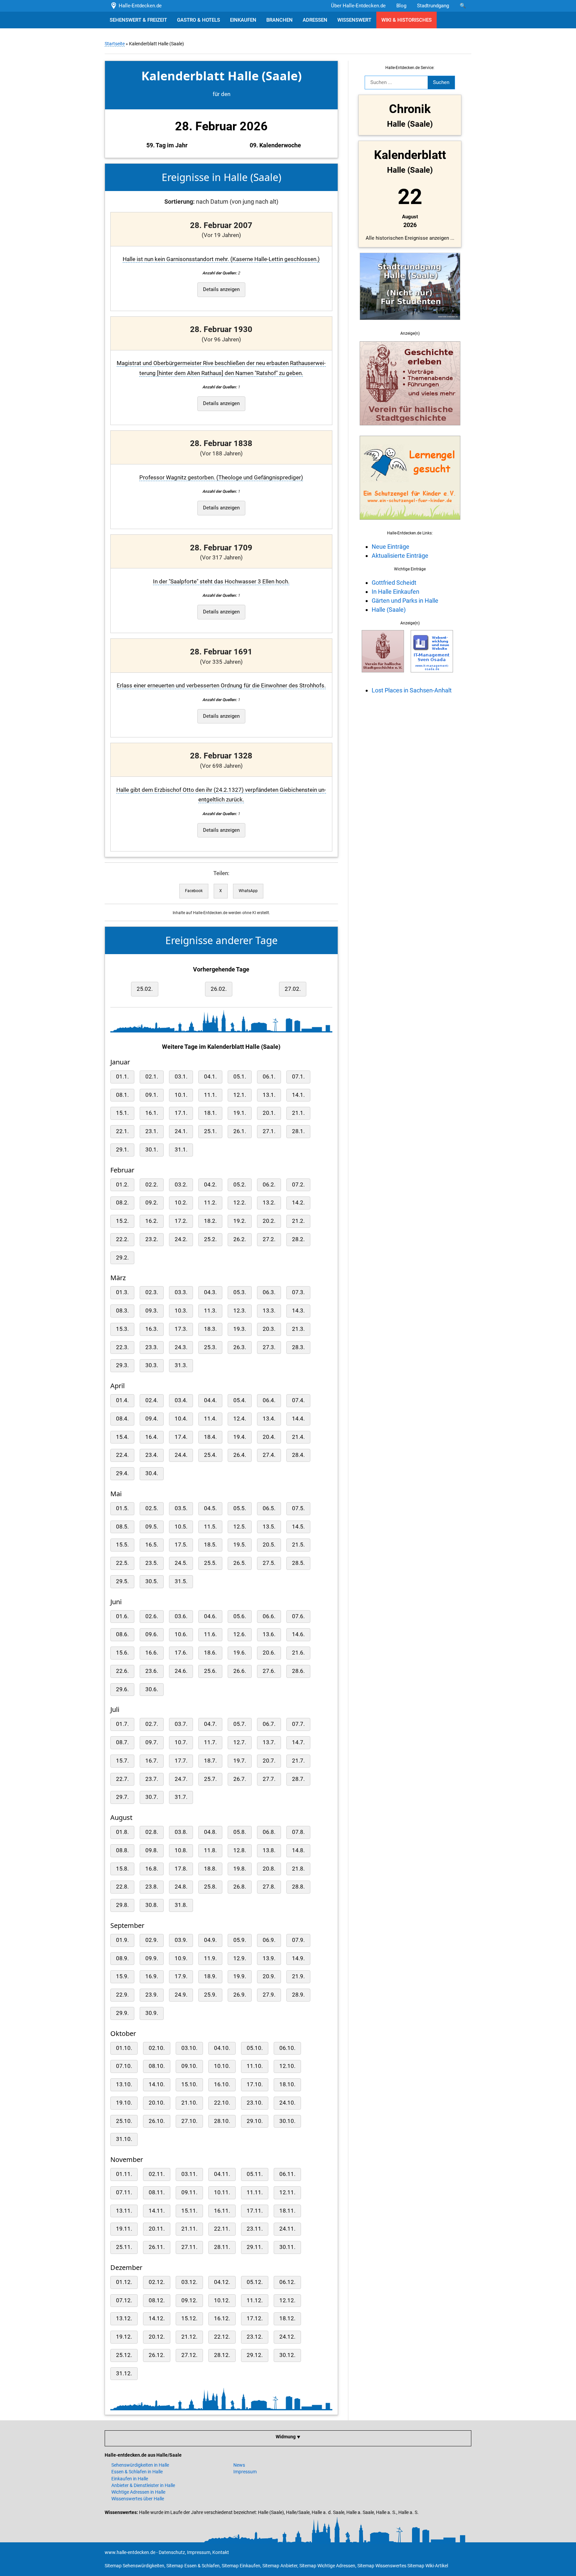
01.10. (124, 2048)
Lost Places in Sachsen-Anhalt (412, 690)
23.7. (152, 1779)
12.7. (240, 1742)
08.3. (122, 1311)
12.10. (287, 2066)
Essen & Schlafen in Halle (137, 2472)
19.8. (240, 1869)
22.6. (122, 1671)
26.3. (240, 1347)
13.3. (269, 1311)
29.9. (122, 2013)
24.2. (181, 1239)
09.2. (152, 1203)
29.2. (122, 1258)
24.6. (181, 1671)
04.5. (210, 1508)
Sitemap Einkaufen (241, 2566)
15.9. (122, 1976)
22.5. (122, 1563)
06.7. (269, 1724)
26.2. (240, 1239)
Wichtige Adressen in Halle (138, 2492)
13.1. (269, 1095)
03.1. (181, 1077)
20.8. (269, 1869)
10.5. (181, 1527)
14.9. (298, 1958)
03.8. (181, 1832)
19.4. (240, 1437)
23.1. (152, 1131)
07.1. (298, 1077)
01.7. (122, 1724)
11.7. (210, 1742)
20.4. (269, 1437)
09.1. (152, 1095)
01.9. (122, 1940)
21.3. (298, 1329)
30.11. (287, 2247)
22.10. (222, 2103)
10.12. (222, 2300)
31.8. (181, 1905)
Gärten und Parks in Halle (405, 601)
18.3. (210, 1329)
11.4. (210, 1419)
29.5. (122, 1581)
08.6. (122, 1634)
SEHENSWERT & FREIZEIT (138, 20)
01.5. (122, 1508)
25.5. (210, 1563)
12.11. (287, 2192)
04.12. (222, 2282)
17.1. (181, 1113)
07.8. (298, 1832)
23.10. (255, 2103)
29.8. (122, 1905)
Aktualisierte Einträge (400, 556)
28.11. (222, 2247)
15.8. (122, 1869)
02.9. (152, 1940)
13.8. (269, 1850)
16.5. (152, 1545)
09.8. (152, 1850)
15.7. (122, 1761)
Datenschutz (172, 2552)
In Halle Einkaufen (395, 592)
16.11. (222, 2211)
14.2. (298, 1203)
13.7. (269, 1742)
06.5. (269, 1508)
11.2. (210, 1203)
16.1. (152, 1113)
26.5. (240, 1563)
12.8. (240, 1850)
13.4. (269, 1419)
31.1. (181, 1150)
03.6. (181, 1616)
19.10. (124, 2103)
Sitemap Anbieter (280, 2566)
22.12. (222, 2337)
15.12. (189, 2318)
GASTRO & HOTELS (198, 20)
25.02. (145, 989)
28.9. (298, 1995)
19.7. (240, 1761)
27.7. (269, 1779)
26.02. (219, 989)
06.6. (269, 1616)
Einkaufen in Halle (130, 2479)
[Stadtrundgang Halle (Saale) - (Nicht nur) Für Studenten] (410, 324)
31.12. (124, 2373)
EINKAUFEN (243, 20)
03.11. (189, 2174)
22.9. (122, 1995)
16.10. (222, 2084)
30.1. (152, 1150)
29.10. (255, 2121)
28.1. (298, 1131)
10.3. (181, 1311)
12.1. (240, 1095)
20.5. (269, 1545)
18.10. (287, 2084)
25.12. (124, 2355)
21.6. (298, 1653)
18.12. (287, 2318)
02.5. (152, 1508)
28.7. (298, 1779)
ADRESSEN (315, 20)
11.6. (210, 1634)
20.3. (269, 1329)
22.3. (122, 1347)
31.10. (124, 2139)
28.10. (222, 2121)
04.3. (210, 1292)
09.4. (152, 1419)
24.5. (181, 1563)
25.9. (210, 1995)
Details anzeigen (221, 289)
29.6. (122, 1689)
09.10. (189, 2066)
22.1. (122, 1131)
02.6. (152, 1616)
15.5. (122, 1545)
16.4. (152, 1437)
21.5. (298, 1545)
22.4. (122, 1455)
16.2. (152, 1221)
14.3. (298, 1311)
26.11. (157, 2247)
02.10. (157, 2048)
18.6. (210, 1653)
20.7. (269, 1761)
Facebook (194, 891)
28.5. (298, 1563)
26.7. (240, 1779)
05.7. (240, 1724)
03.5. (181, 1508)
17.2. (181, 1221)
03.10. (189, 2048)
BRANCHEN (279, 20)
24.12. (287, 2337)
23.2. (152, 1239)
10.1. (181, 1095)
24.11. (287, 2229)
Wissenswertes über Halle (138, 2499)
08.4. (122, 1419)
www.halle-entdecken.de (130, 2552)
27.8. (269, 1887)
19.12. (124, 2337)
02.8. (152, 1832)
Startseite (115, 44)
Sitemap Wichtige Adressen (327, 2566)
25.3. (210, 1347)
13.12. (124, 2318)
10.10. (222, 2066)
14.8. (298, 1850)
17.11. (255, 2211)
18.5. (210, 1545)
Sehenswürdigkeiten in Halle (140, 2465)
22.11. (222, 2229)
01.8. (122, 1832)
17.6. (181, 1653)
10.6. (181, 1634)
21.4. (298, 1437)
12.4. (240, 1419)
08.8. (122, 1850)
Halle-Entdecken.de (139, 6)
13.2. (269, 1203)
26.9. (240, 1995)
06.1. (269, 1077)
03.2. (181, 1185)
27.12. (189, 2355)
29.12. (255, 2355)
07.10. (124, 2066)
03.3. (181, 1292)
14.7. (298, 1742)
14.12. (157, 2318)
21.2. (298, 1221)
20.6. (269, 1653)
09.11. (189, 2192)
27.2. (269, 1239)
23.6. (152, 1671)
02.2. (152, 1185)
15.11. (189, 2211)
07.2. (298, 1185)
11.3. (210, 1311)
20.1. (269, 1113)
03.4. (181, 1400)
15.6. (122, 1653)
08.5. (122, 1527)
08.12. (157, 2300)
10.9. (181, 1958)
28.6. (298, 1671)
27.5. (269, 1563)
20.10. (157, 2103)
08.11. (157, 2192)
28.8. (298, 1887)
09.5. (152, 1527)
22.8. (122, 1887)
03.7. (181, 1724)
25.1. (210, 1131)
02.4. (152, 1400)
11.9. (210, 1958)
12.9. (240, 1958)
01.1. (122, 1077)
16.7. (152, 1761)
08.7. (122, 1742)
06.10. (287, 2048)
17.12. (255, 2318)
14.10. (157, 2084)
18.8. (210, 1869)
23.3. (152, 1347)
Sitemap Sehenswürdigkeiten (134, 2566)
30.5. (152, 1581)
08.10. (157, 2066)
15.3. (122, 1329)
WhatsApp (248, 891)
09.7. (152, 1742)
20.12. (157, 2337)
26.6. (240, 1671)
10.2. (181, 1203)
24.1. (181, 1131)
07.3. (298, 1292)
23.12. (255, 2337)
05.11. (255, 2174)
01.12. (124, 2282)
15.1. (122, 1113)
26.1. (240, 1131)
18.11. (287, 2211)
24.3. (181, 1347)
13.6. (269, 1634)
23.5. (152, 1563)
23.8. (152, 1887)
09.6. (152, 1634)
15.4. (122, 1437)
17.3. (181, 1329)
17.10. (255, 2084)
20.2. (269, 1221)
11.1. (210, 1095)
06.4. (269, 1400)
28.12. (222, 2355)
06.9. (269, 1940)
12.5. (240, 1527)
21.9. (298, 1976)
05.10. (255, 2048)
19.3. (240, 1329)
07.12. (124, 2300)
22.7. (122, 1779)
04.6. (210, 1616)
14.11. (157, 2211)
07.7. (298, 1724)
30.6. (152, 1689)
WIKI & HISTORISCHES (406, 20)
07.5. (298, 1508)
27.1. (269, 1131)
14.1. (298, 1095)
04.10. (222, 2048)
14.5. (298, 1527)
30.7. (152, 1797)
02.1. (152, 1077)
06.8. (269, 1832)
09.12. (189, 2300)
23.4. (152, 1455)
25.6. (210, 1671)
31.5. (181, 1581)
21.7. (298, 1761)
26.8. (240, 1887)
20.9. (269, 1976)
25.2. (210, 1239)
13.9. (269, 1958)
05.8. (240, 1832)
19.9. (240, 1976)
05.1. (240, 1077)
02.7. (152, 1724)
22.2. (122, 1239)
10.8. (181, 1850)
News (239, 2465)
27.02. (293, 989)
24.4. (181, 1455)
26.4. (240, 1455)
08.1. (122, 1095)
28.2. (298, 1239)
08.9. (122, 1958)
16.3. (152, 1329)
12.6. (240, 1634)
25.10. (124, 2121)
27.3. (269, 1347)
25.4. (210, 1455)
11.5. (210, 1527)
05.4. (240, 1400)
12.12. (287, 2300)
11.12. (255, 2300)
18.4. (210, 1437)
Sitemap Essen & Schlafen (193, 2566)
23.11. (255, 2229)
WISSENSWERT (354, 20)
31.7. (181, 1797)
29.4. (122, 1473)
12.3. (240, 1311)
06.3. (269, 1292)
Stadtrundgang (433, 6)
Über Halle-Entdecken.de (358, 6)
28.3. (298, 1347)
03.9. (181, 1940)
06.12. (287, 2282)
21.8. (298, 1869)
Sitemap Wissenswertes (382, 2566)
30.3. (152, 1365)
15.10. (189, 2084)
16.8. (152, 1869)
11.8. (210, 1850)
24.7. (181, 1779)
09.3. (152, 1311)
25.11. (124, 2247)
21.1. (298, 1113)
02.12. (157, 2282)
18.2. (210, 1221)
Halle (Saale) (389, 610)
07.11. (124, 2192)
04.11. (222, 2174)
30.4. (152, 1473)
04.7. (210, 1724)
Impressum (245, 2472)
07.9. (298, 1940)
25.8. (210, 1887)
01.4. (122, 1400)
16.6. (152, 1653)
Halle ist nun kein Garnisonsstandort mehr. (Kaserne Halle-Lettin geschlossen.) (221, 259)
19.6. (240, 1653)
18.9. (210, 1976)
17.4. (181, 1437)
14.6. (298, 1634)
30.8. (152, 1905)
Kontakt (221, 2552)
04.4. (210, 1400)
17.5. (181, 1545)
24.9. (181, 1995)
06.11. (287, 2174)
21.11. (189, 2229)
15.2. (122, 1221)
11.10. (255, 2066)
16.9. (152, 1976)
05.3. (240, 1292)
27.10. (189, 2121)
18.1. (210, 1113)
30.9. (152, 2013)
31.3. (181, 1365)
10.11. (222, 2192)
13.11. (124, 2211)
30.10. (287, 2121)
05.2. (240, 1185)
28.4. (298, 1455)
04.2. (210, 1185)
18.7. (210, 1761)
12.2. (240, 1203)
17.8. (181, 1869)
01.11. (124, 2174)
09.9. (152, 1958)
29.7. (122, 1797)
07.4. (298, 1400)
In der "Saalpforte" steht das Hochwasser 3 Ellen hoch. (221, 582)
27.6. (269, 1671)
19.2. (240, 1221)
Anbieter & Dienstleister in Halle (143, 2485)
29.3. (122, 1365)
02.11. (157, 2174)
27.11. (189, 2247)
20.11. (157, 2229)
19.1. (240, 1113)
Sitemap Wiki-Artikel (428, 2566)
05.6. (240, 1616)
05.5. (240, 1508)
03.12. (189, 2282)
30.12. (287, 2355)
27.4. (269, 1455)
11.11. (255, 2192)
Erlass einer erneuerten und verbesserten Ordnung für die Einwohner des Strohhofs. (221, 686)
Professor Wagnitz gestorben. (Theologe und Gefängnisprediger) (221, 478)
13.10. (124, 2084)
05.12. (255, 2282)
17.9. (181, 1976)
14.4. (298, 1419)
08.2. (122, 1203)
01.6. (122, 1616)
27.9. (269, 1995)
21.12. (189, 2337)
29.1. (122, 1150)
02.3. (152, 1292)
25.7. (210, 1779)
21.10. (189, 2103)
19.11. (124, 2229)
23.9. (152, 1995)
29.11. (255, 2247)
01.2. (122, 1185)
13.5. (269, 1527)
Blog (401, 6)
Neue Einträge (390, 547)
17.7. (181, 1761)
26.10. (157, 2121)
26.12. (157, 2355)
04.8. (210, 1832)
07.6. (298, 1616)
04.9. (210, 1940)
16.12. (222, 2318)
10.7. (181, 1742)
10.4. (181, 1419)
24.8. (181, 1887)
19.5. (240, 1545)
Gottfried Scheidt (394, 583)
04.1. (210, 1077)
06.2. (269, 1185)
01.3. (122, 1292)
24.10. (287, 2103)
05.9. (240, 1940)
